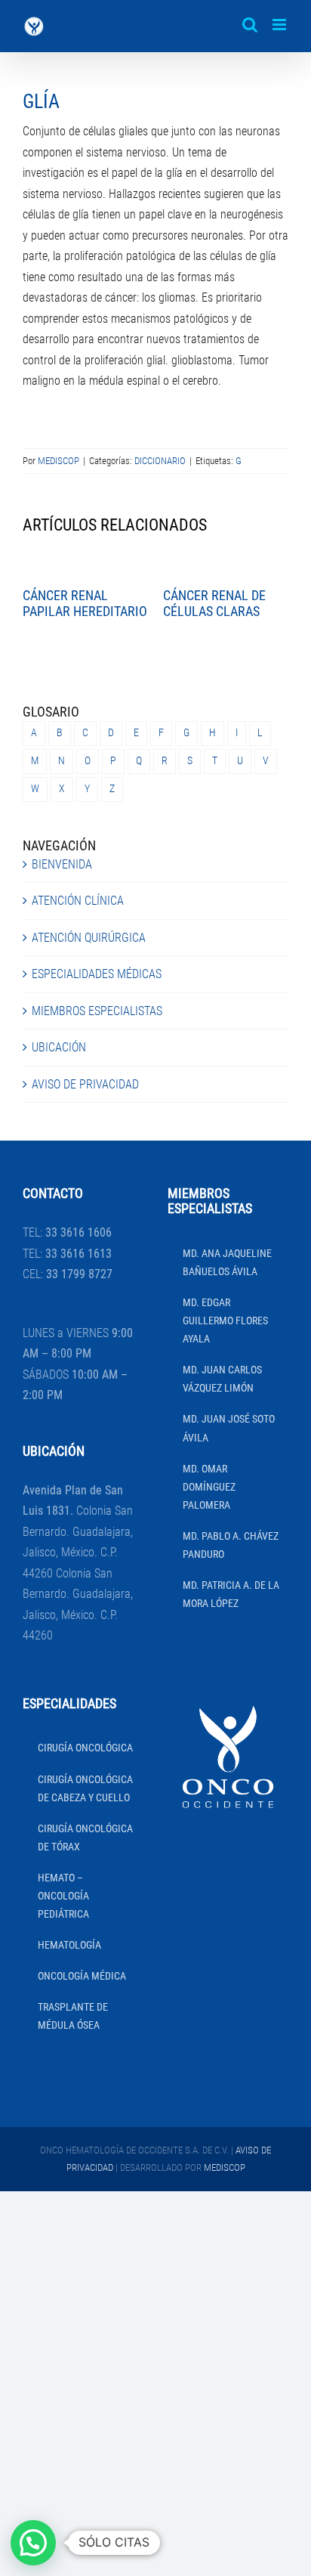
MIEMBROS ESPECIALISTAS (97, 1011)
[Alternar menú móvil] (280, 25)
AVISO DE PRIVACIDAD (85, 1084)
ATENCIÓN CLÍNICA (78, 901)
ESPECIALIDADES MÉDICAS (97, 974)
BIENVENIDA (62, 864)
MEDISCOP (59, 461)
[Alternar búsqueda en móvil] (250, 25)
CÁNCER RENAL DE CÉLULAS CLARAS (214, 604)
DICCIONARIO (160, 461)
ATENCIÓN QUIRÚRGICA (89, 938)
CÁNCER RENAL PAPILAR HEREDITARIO (85, 604)
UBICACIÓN (59, 1047)
